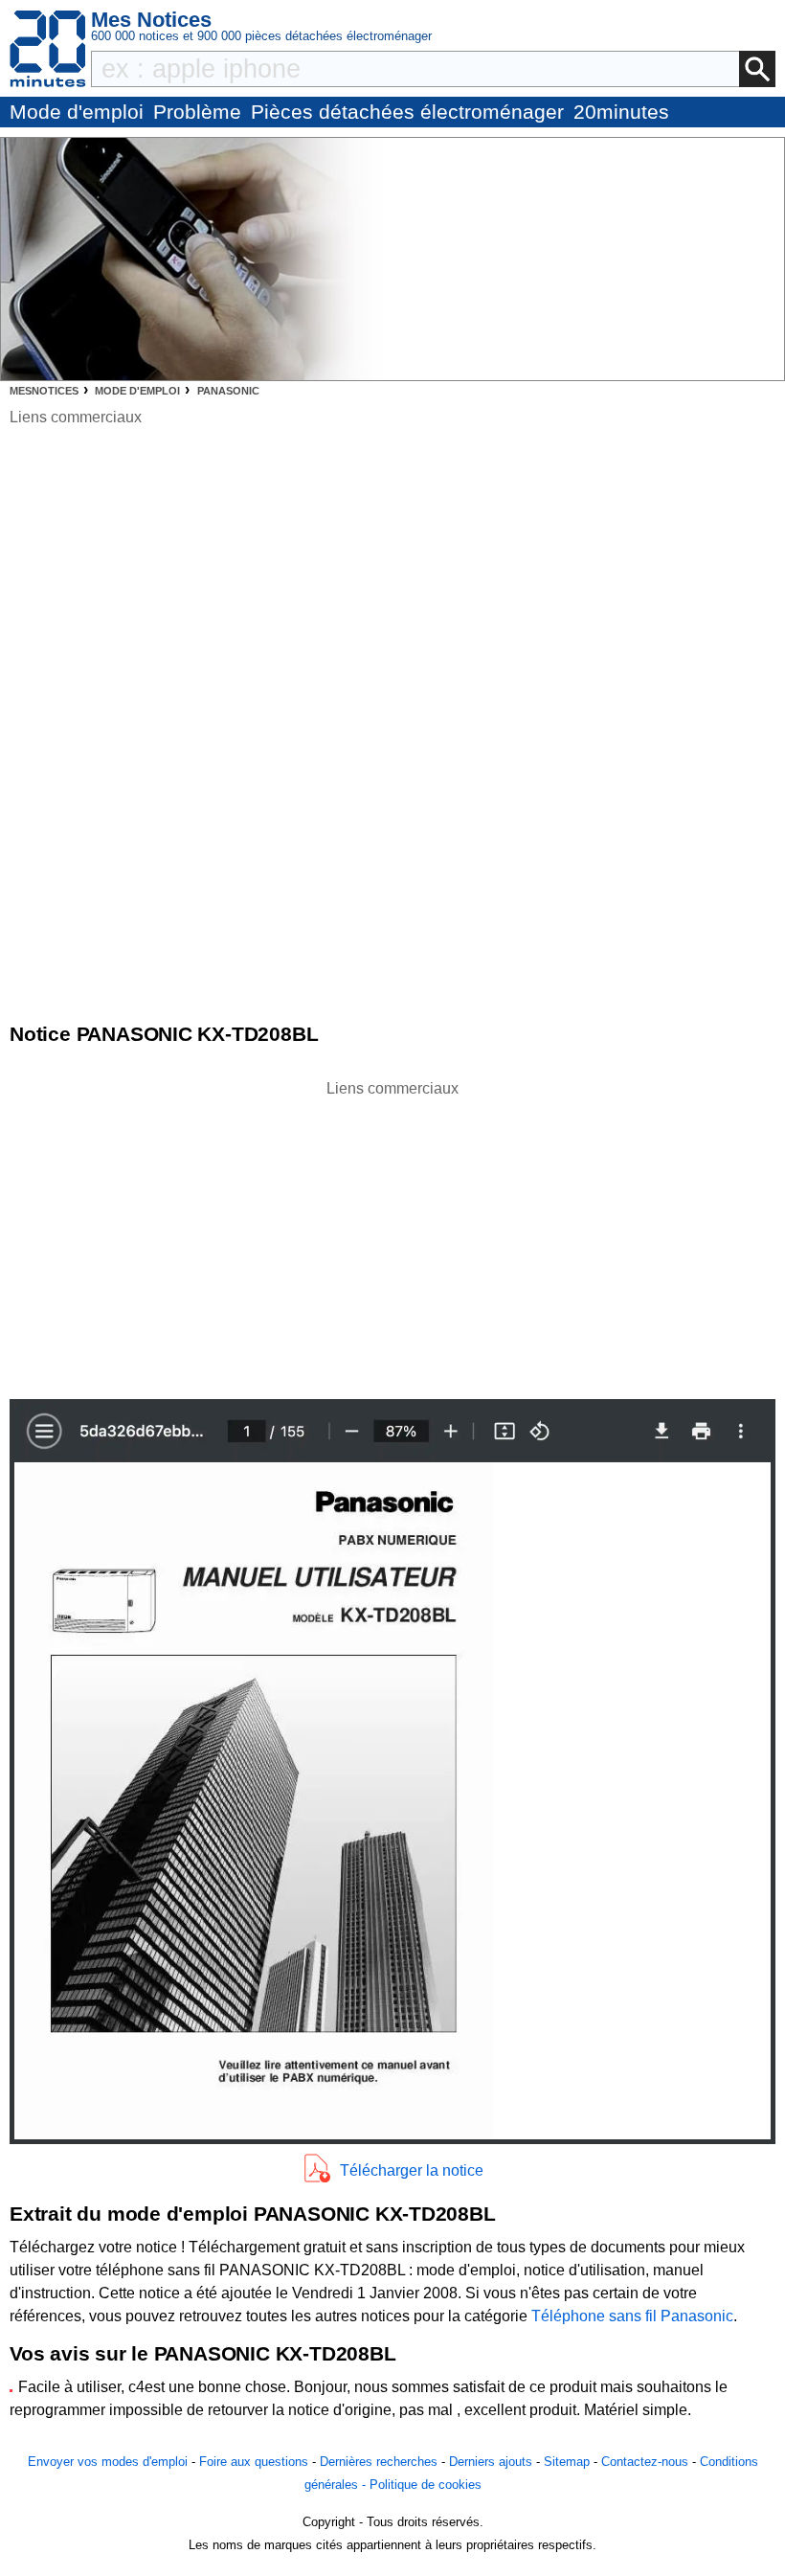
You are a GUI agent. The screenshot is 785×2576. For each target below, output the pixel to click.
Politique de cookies (426, 2485)
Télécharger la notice (412, 2170)
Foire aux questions (254, 2462)
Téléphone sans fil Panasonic (632, 2316)
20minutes (621, 112)
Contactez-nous (645, 2462)
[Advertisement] (392, 1234)
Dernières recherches (379, 2462)
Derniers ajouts (491, 2462)
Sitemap (567, 2462)
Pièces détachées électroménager (407, 112)
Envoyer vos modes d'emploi (108, 2462)
